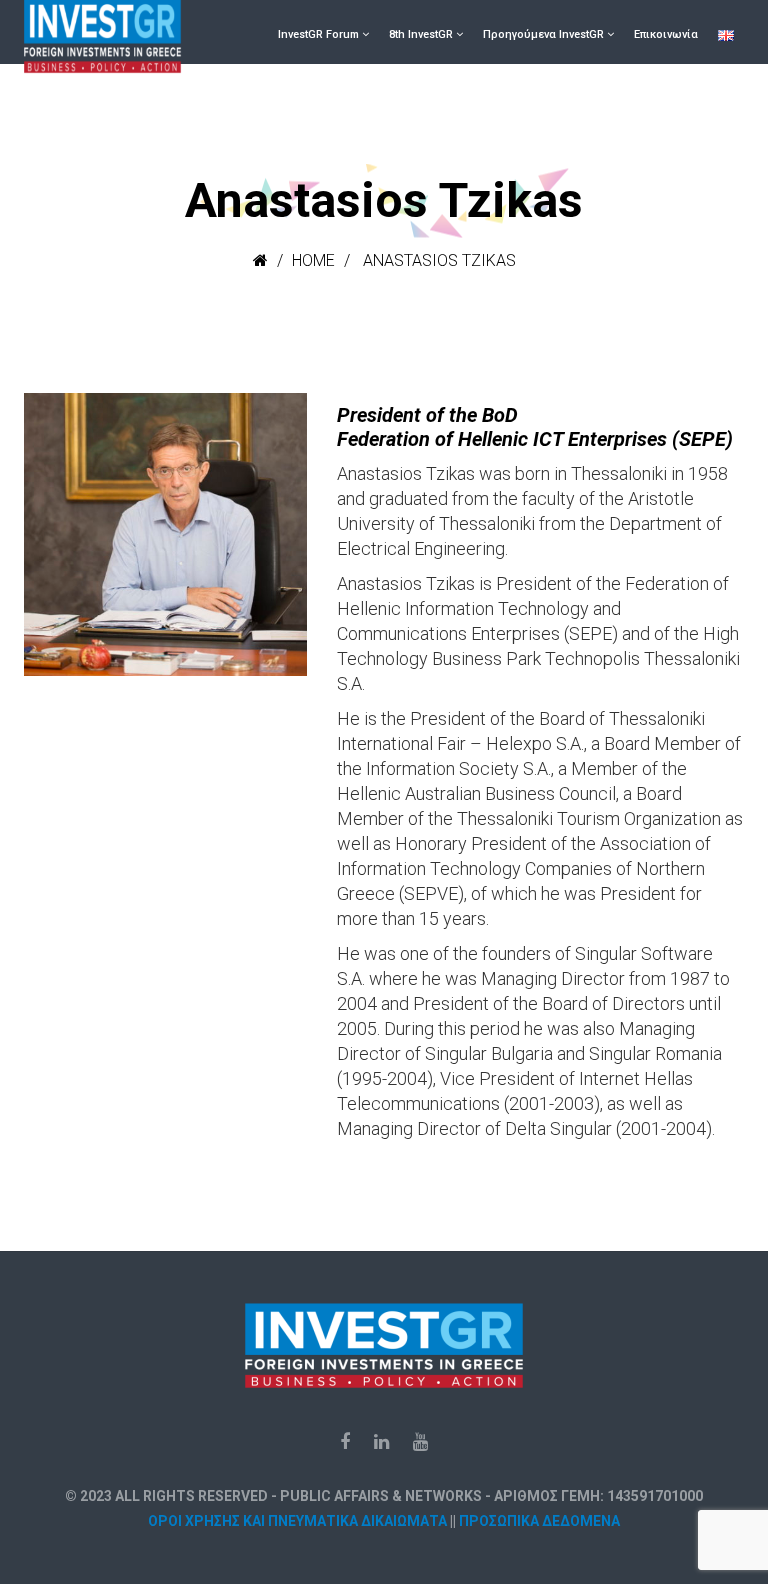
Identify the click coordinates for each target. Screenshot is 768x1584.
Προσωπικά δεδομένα (539, 1521)
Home (313, 260)
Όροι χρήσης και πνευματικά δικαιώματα (297, 1521)
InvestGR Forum (318, 34)
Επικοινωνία (666, 34)
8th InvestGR (421, 34)
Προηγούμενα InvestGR (543, 34)
